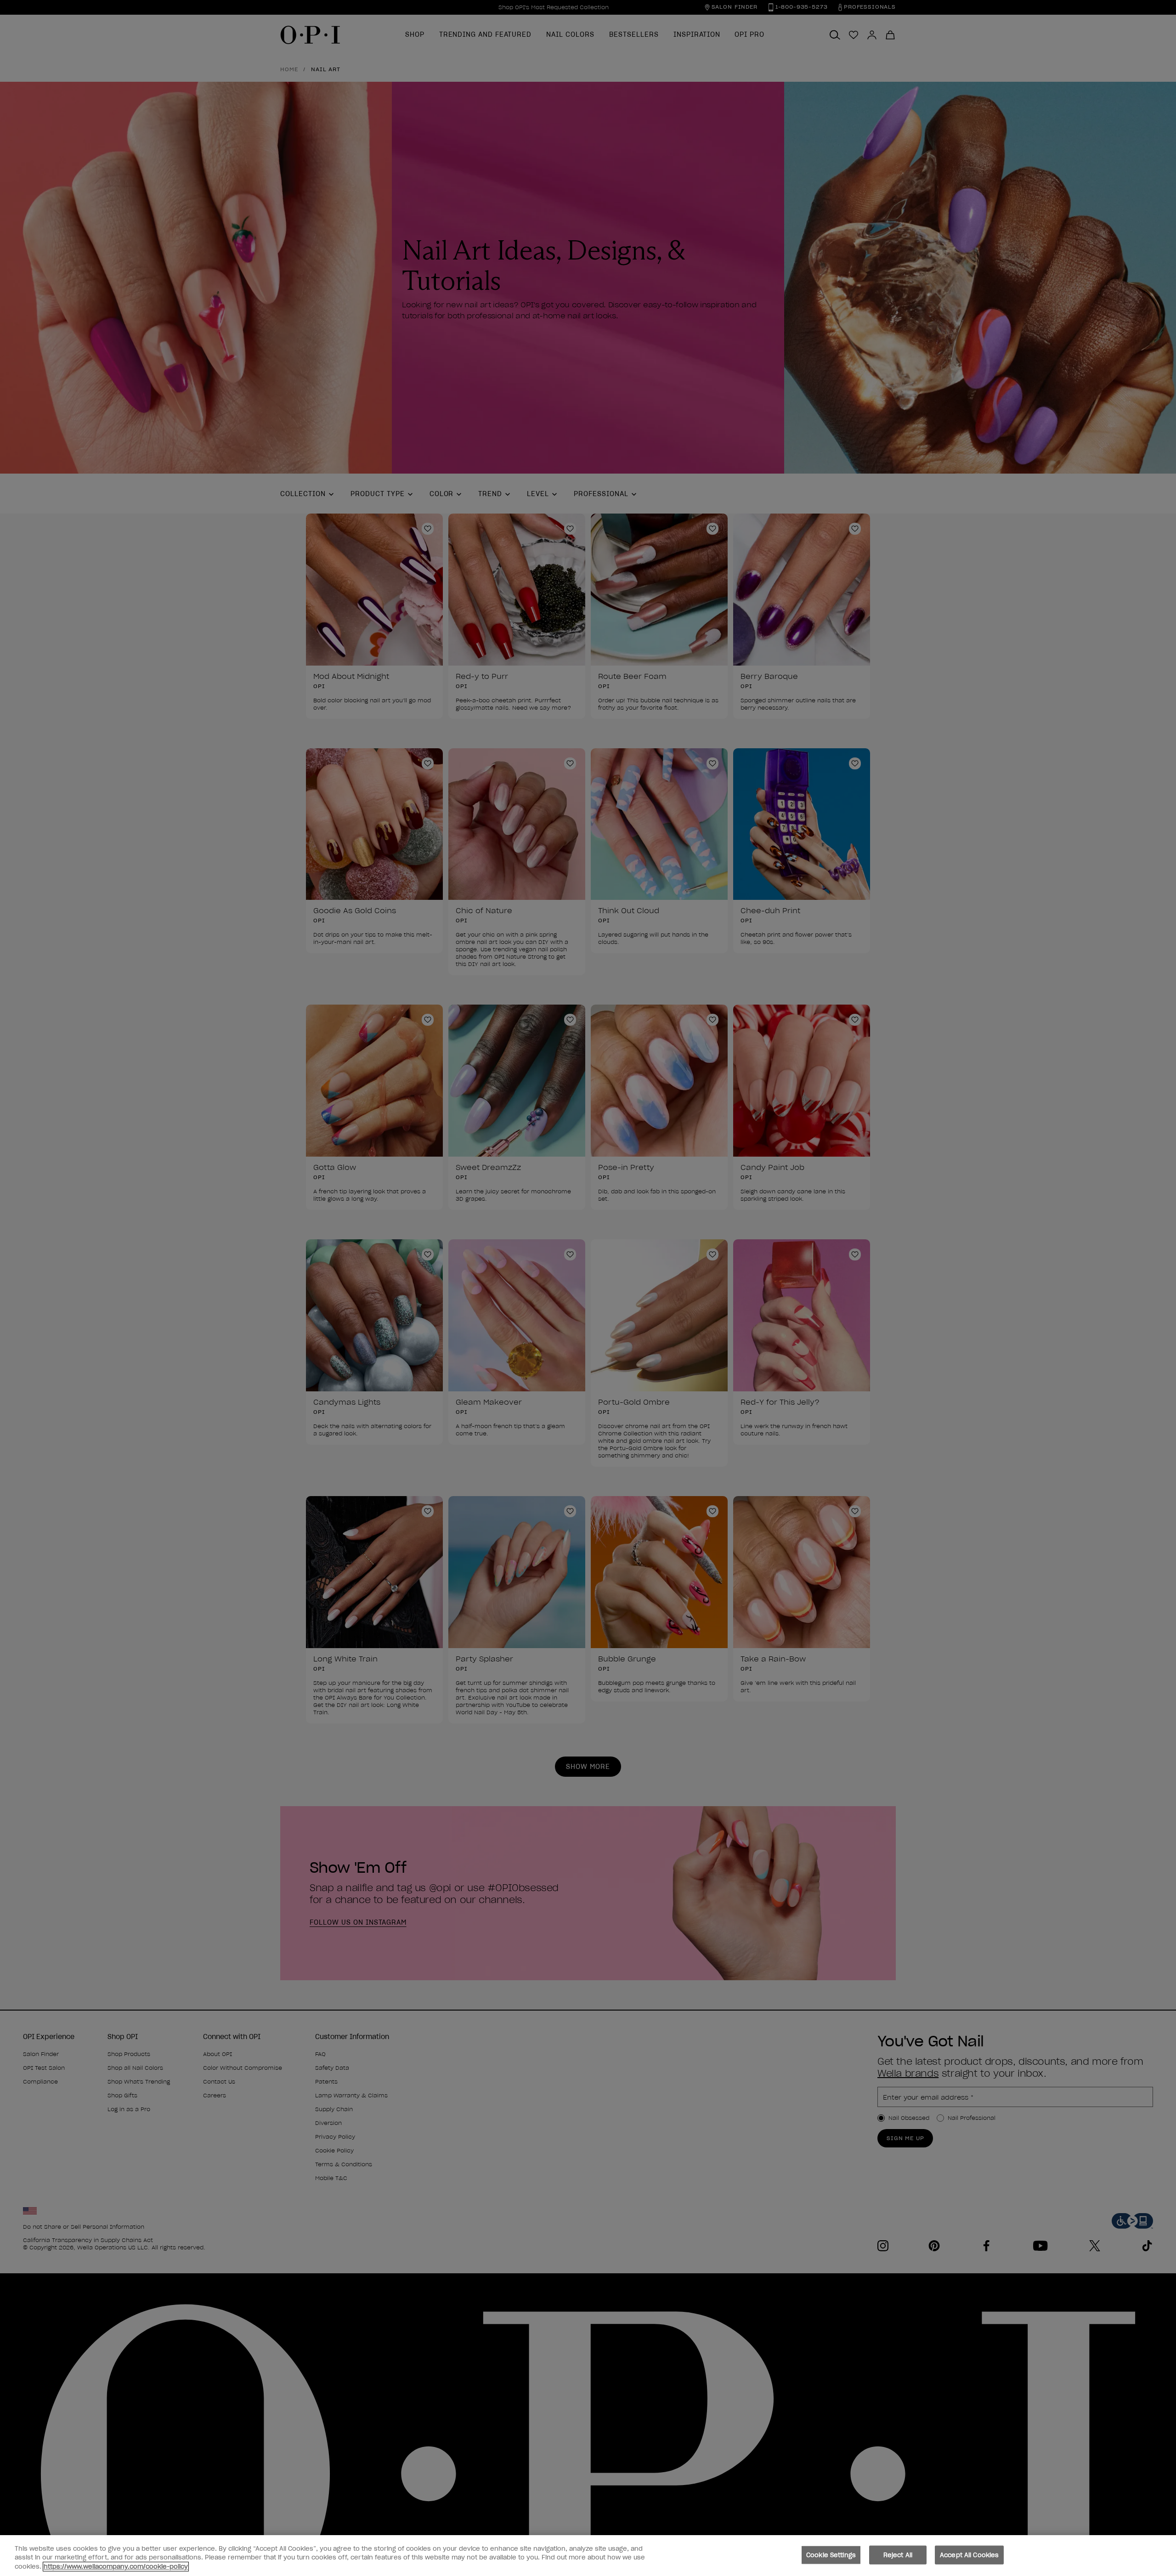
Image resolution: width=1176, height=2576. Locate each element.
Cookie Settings (831, 2555)
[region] (588, 2556)
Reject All (898, 2555)
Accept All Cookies (969, 2555)
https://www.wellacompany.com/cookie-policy (116, 2567)
